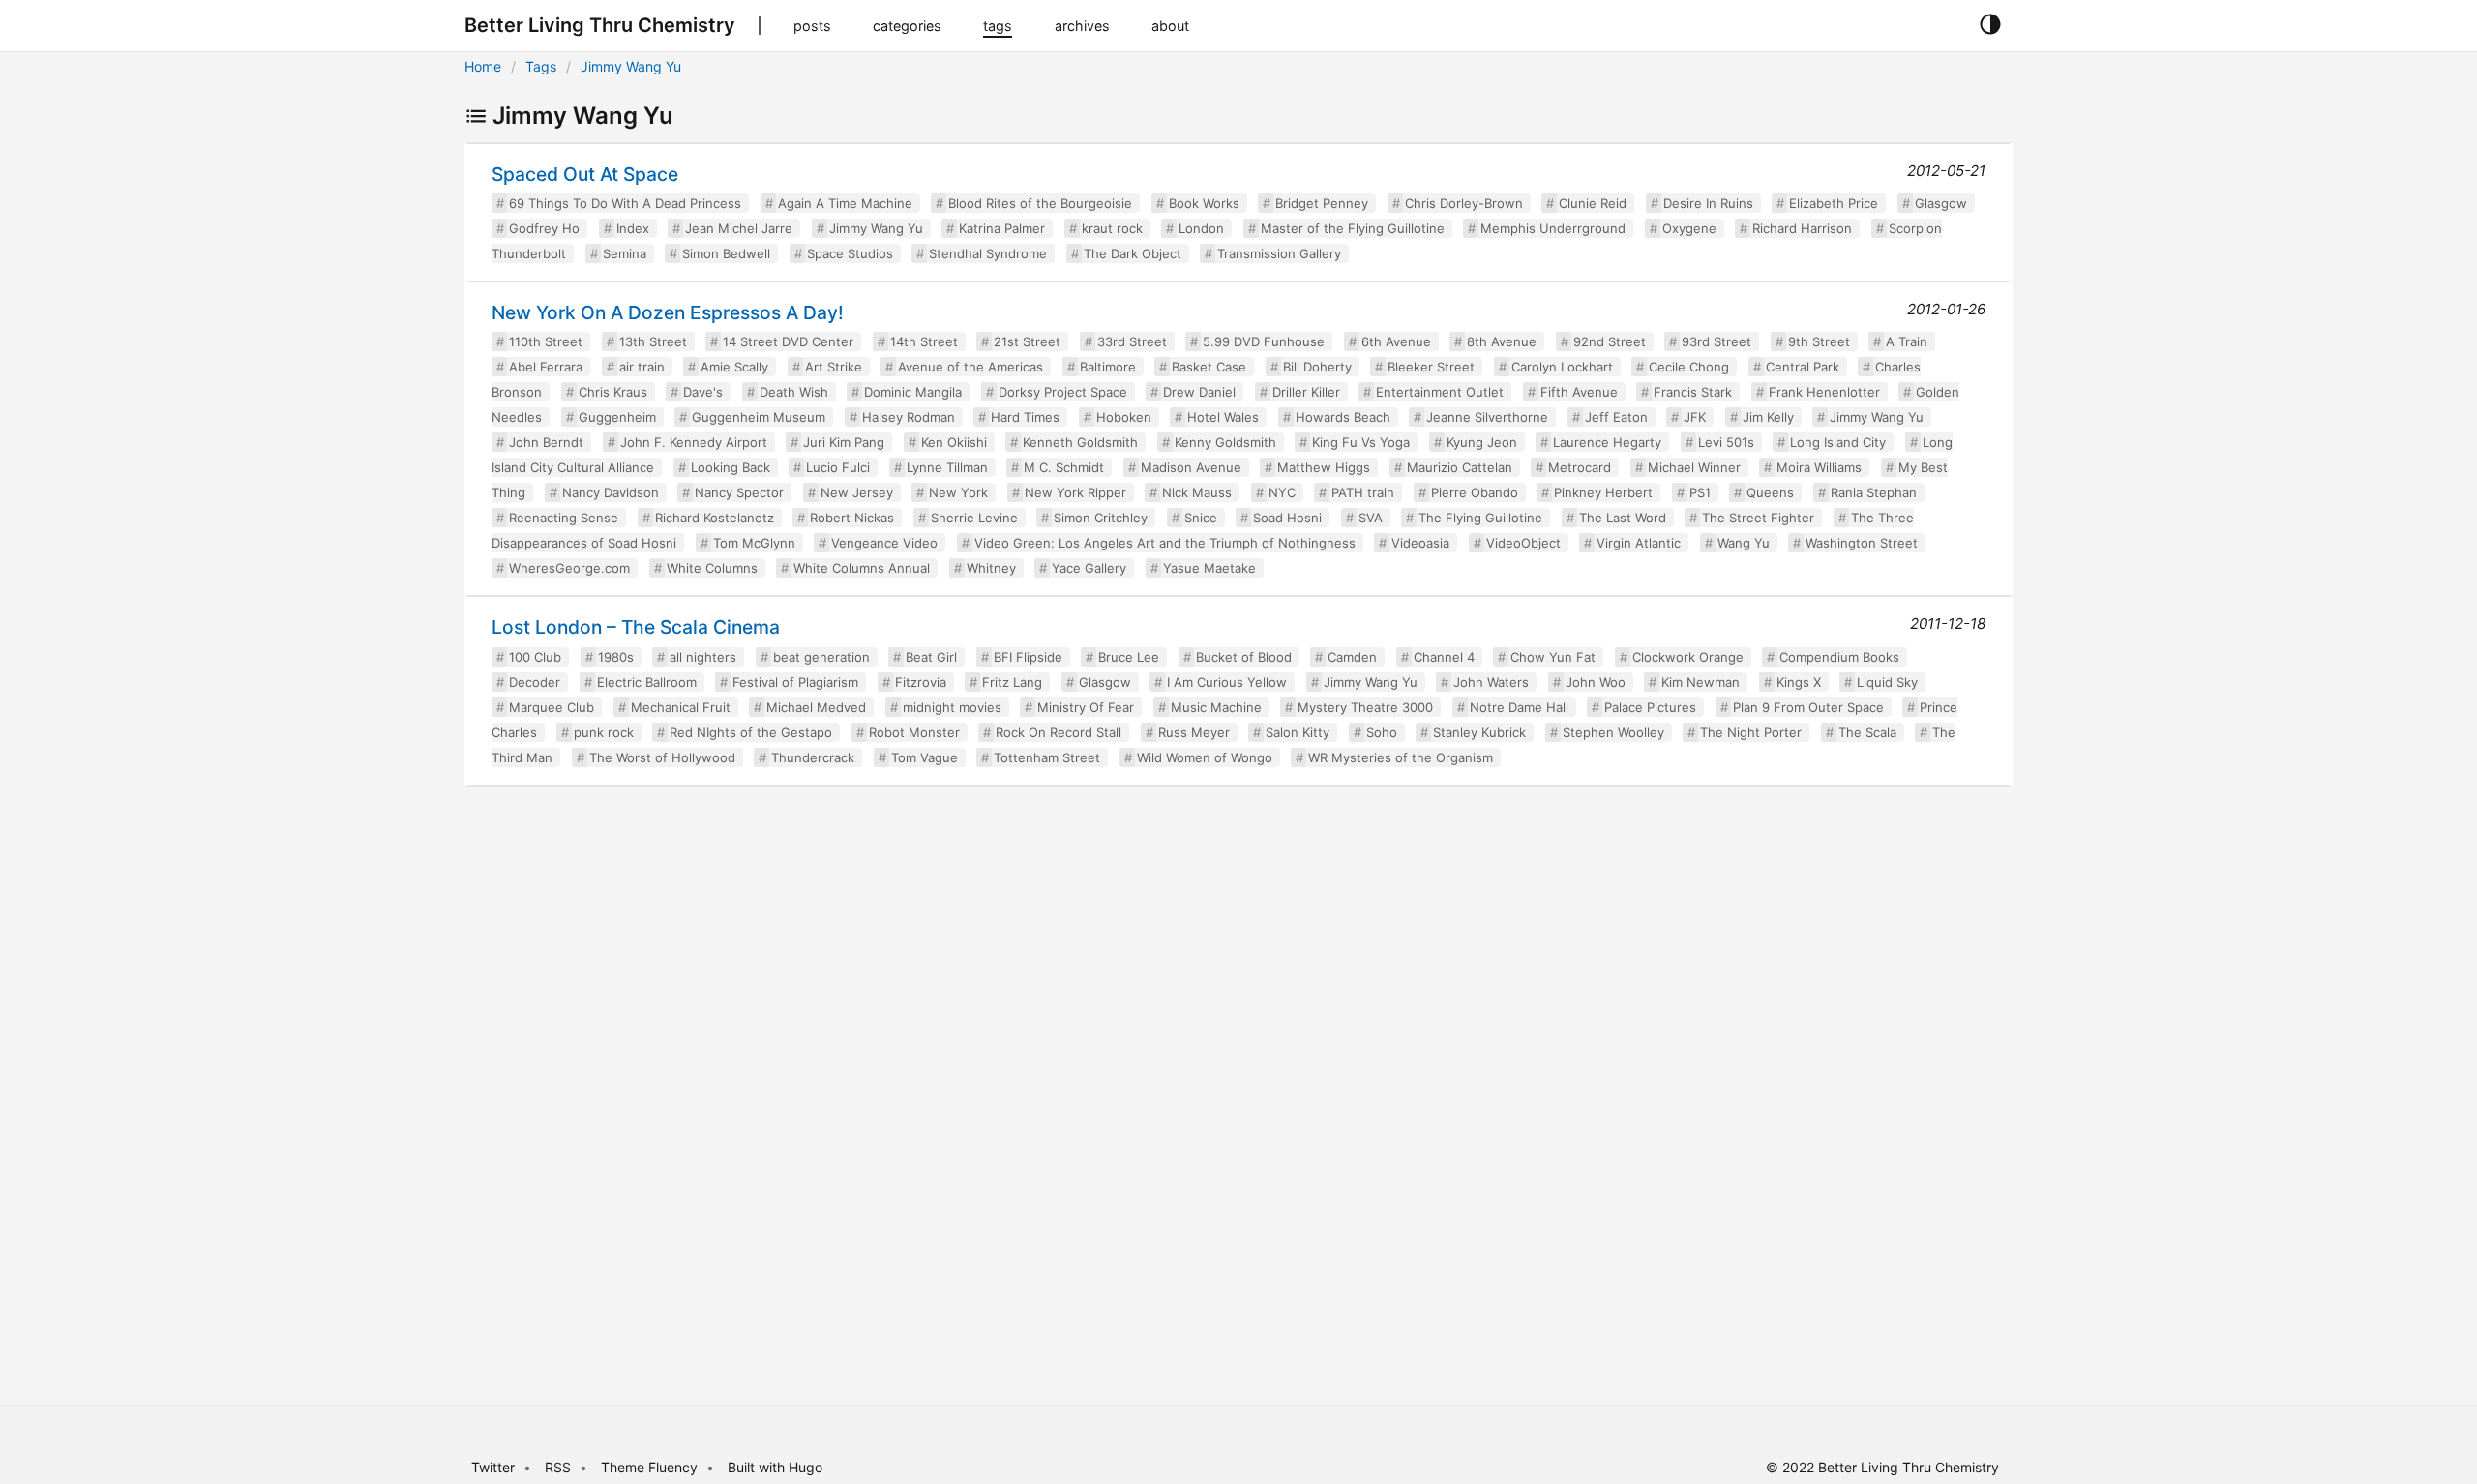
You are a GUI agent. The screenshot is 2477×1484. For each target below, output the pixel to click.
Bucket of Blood (1244, 657)
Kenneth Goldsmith (1080, 442)
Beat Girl (931, 657)
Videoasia (1420, 543)
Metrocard (1580, 467)
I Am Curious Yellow (1227, 682)
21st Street (1027, 341)
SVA (1371, 518)
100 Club (535, 657)
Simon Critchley (1101, 518)
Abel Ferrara (546, 367)
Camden (1352, 657)
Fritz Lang (1012, 682)
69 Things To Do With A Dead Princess (625, 203)
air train (642, 367)
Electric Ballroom (647, 682)
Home (483, 66)
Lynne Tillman (947, 467)
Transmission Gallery (1279, 253)
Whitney (991, 568)
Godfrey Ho (544, 228)
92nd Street (1610, 341)
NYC (1282, 492)
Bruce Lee (1129, 657)
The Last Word (1623, 518)
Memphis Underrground (1553, 228)
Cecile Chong (1689, 367)
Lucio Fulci (838, 467)
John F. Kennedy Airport (694, 442)
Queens (1770, 492)
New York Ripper (1075, 492)
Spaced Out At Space (585, 174)
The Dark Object (1133, 253)
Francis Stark (1693, 392)
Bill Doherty (1317, 367)
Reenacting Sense (564, 518)
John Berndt (546, 442)
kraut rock (1112, 228)
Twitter (493, 1467)
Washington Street (1862, 543)
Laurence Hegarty (1607, 442)
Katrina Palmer (1002, 228)
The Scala (1867, 732)
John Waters (1491, 682)
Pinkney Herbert (1603, 492)
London (1201, 228)
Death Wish (794, 392)
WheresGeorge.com (569, 568)
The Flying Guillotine (1480, 518)
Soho (1382, 732)
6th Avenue (1396, 341)
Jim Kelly (1768, 417)
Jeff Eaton (1616, 417)
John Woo (1596, 682)
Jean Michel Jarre (739, 228)
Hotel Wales (1223, 417)
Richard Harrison (1802, 228)
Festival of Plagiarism (795, 682)
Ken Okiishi (954, 442)
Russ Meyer (1194, 732)
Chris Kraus (613, 392)
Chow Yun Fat (1553, 657)
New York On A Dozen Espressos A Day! (668, 312)
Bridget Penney (1322, 203)
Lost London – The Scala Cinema (636, 627)
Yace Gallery (1089, 568)
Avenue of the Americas (970, 367)
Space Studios (850, 253)
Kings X (1799, 682)
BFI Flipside (1028, 657)
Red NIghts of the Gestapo (751, 732)
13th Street (653, 341)
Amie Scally (734, 367)
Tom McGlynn (754, 543)
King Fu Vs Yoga (1361, 442)
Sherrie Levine (974, 518)
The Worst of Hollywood (662, 757)
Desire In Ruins (1708, 203)
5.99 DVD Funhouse (1264, 341)
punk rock (604, 732)
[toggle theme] (1990, 25)
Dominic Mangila (913, 392)
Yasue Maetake (1209, 568)
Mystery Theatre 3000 (1365, 707)
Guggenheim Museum (759, 417)
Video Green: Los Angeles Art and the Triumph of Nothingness (1165, 543)
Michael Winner (1694, 467)
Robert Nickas (852, 518)
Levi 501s (1726, 442)
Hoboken (1124, 417)
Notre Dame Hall (1519, 707)
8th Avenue (1502, 341)
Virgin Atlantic (1639, 543)
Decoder (535, 682)
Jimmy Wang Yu (631, 66)
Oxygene (1689, 228)
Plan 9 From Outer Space (1808, 707)
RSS (558, 1467)
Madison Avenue (1191, 467)
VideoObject (1523, 543)
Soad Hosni (1287, 518)
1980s (616, 657)
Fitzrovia (921, 682)
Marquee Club (552, 707)
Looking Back (731, 467)
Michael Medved (816, 707)
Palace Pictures (1650, 707)
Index (633, 228)
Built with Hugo (775, 1467)
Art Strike (834, 367)
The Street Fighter (1758, 518)
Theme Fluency (651, 1467)
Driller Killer (1306, 392)
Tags (541, 66)
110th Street (546, 341)
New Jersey (857, 492)
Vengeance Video (884, 543)
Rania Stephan (1874, 492)
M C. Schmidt (1064, 467)
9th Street (1819, 341)
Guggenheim (617, 417)
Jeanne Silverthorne (1487, 417)
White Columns (712, 568)
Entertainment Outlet (1440, 392)
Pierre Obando (1475, 492)
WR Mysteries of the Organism (1401, 757)
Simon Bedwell (726, 253)
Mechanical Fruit (681, 707)
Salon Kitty (1298, 732)
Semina (625, 253)
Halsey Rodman (909, 417)
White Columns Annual (862, 568)
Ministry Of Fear (1086, 707)
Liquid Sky (1887, 682)
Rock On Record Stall (1059, 732)
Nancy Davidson (611, 492)
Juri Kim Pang (844, 442)
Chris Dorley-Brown (1464, 203)
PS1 (1700, 492)
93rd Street (1716, 341)
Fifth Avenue (1579, 392)
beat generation (821, 657)
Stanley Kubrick (1479, 732)
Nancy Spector (739, 492)
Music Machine (1216, 707)
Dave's (703, 392)
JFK (1695, 417)
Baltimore (1108, 367)
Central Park (1803, 367)
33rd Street (1132, 341)
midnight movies (952, 707)
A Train (1907, 341)
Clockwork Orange (1688, 657)
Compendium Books (1839, 657)
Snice (1201, 518)
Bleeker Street (1431, 367)
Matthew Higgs (1324, 467)
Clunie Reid (1593, 203)
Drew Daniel (1199, 392)
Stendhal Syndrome (988, 253)
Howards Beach (1343, 417)
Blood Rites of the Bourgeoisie (1040, 203)
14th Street (924, 341)
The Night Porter (1751, 732)
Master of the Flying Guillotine (1353, 228)
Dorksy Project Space (1063, 392)
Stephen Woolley (1613, 732)
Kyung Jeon (1482, 442)
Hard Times (1025, 417)
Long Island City (1838, 442)
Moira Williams (1819, 467)
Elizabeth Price (1834, 203)
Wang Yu (1744, 543)
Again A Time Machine (845, 203)
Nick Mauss (1197, 492)
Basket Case (1209, 367)
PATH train (1363, 492)
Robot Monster (914, 732)
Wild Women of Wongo (1205, 757)
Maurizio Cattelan (1460, 467)
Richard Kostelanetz (715, 518)
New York (958, 492)
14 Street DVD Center (788, 341)
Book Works (1204, 203)
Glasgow (1941, 203)
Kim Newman (1701, 682)
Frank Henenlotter (1824, 392)
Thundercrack (813, 757)
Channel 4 (1444, 657)
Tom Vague (925, 757)
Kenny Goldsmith (1225, 442)
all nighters (703, 657)
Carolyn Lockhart (1562, 367)
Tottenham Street (1047, 757)
